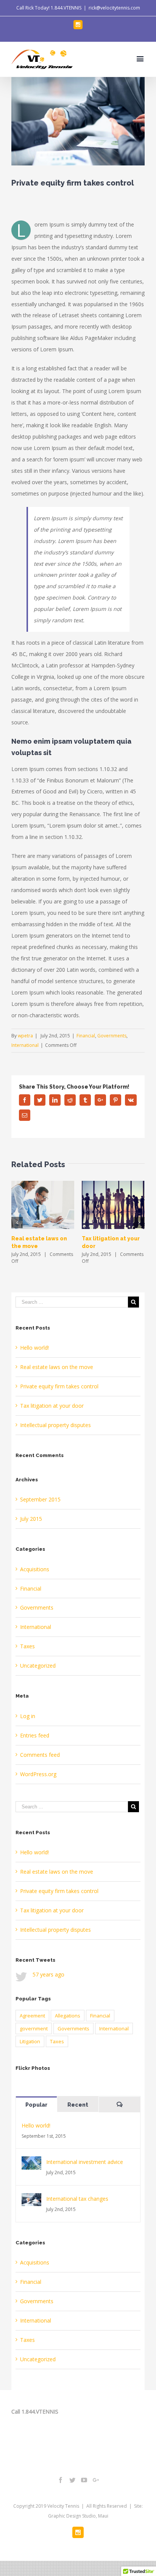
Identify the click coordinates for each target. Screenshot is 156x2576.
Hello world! (34, 1348)
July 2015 (31, 1519)
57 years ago (48, 1974)
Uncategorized (38, 1666)
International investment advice (85, 2162)
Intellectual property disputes (55, 1425)
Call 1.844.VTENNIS (35, 2412)
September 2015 (40, 1499)
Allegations (68, 2016)
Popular (36, 2105)
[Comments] (120, 2105)
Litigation (30, 2041)
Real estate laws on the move (57, 1367)
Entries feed (35, 1735)
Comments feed (40, 1755)
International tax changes (77, 2199)
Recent (78, 2105)
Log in (28, 1716)
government (34, 2028)
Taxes (27, 1646)
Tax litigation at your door (52, 1406)
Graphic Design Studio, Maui (78, 2516)
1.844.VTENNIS (66, 8)
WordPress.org (38, 1774)
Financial (86, 1036)
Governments (112, 1036)
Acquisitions (35, 1569)
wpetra (25, 1036)
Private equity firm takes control (59, 1386)
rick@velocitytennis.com (114, 8)
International (25, 1045)
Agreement (32, 2016)
